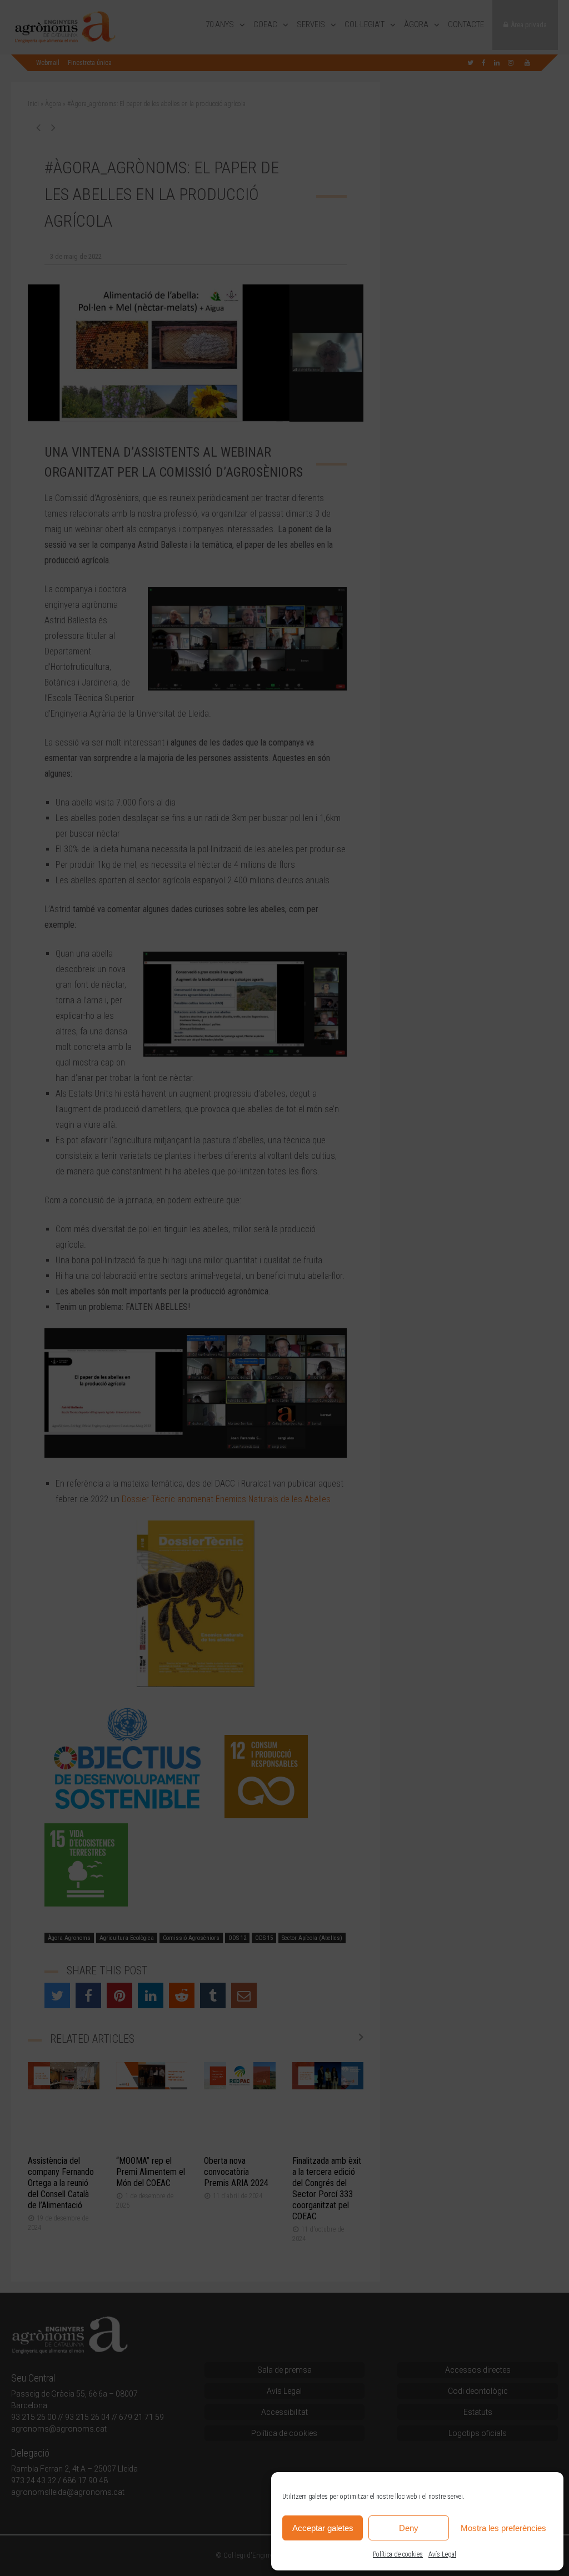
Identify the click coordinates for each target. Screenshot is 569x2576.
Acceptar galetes (323, 2528)
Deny (409, 2528)
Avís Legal (442, 2554)
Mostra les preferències (503, 2528)
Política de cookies (398, 2554)
